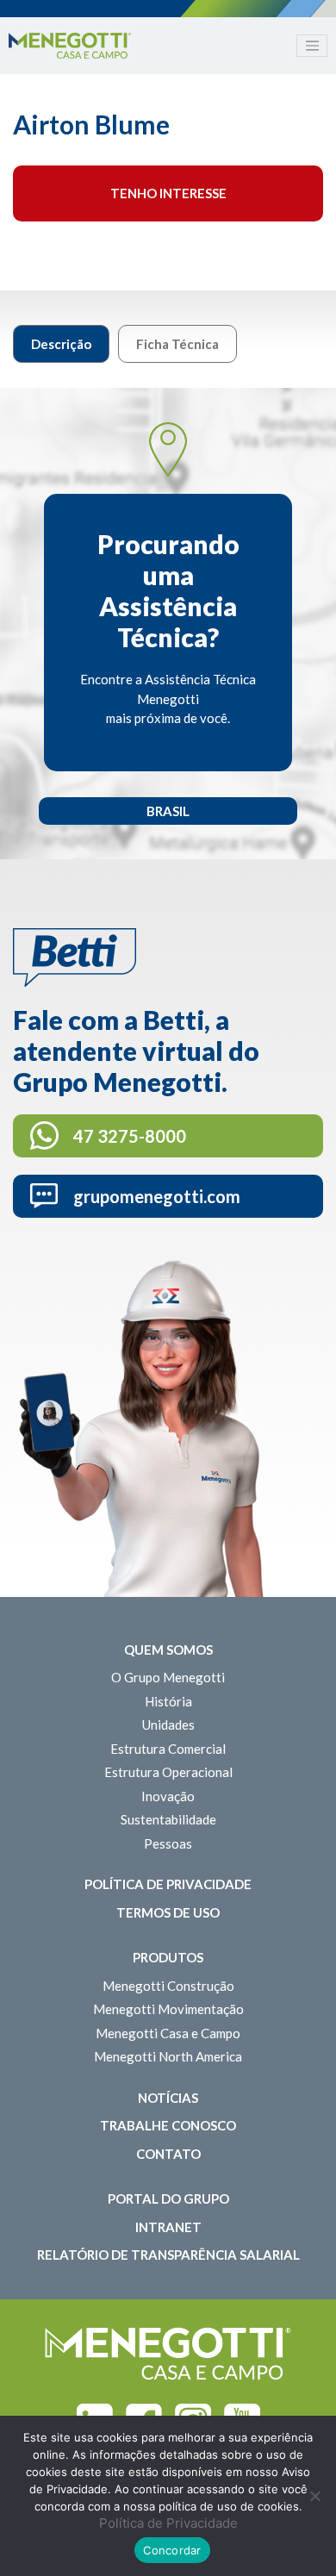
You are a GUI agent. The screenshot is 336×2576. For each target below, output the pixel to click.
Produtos (168, 1957)
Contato (168, 2154)
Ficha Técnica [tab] (177, 344)
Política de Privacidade (168, 1884)
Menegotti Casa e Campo (168, 2033)
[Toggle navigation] (312, 46)
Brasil (168, 811)
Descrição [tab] (61, 344)
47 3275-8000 (130, 1136)
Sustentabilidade (168, 1819)
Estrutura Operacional (168, 1772)
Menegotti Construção (168, 1986)
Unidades (168, 1725)
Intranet (168, 2227)
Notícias (168, 2098)
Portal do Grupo (168, 2199)
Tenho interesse (168, 193)
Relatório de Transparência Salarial (168, 2255)
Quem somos (168, 1650)
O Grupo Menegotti (168, 1677)
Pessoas (168, 1843)
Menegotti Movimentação (168, 2009)
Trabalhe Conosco (168, 2125)
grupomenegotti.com (157, 1196)
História (168, 1701)
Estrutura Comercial (168, 1749)
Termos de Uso (168, 1912)
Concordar (172, 2550)
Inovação (168, 1796)
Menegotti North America (168, 2056)
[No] (314, 2496)
